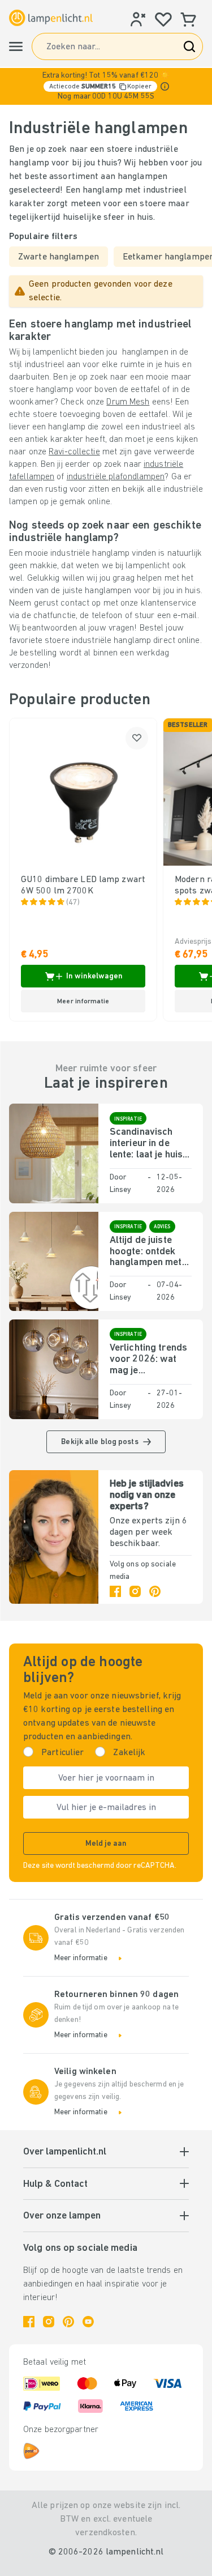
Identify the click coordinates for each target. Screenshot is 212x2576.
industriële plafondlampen (116, 477)
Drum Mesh (128, 402)
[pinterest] (155, 1591)
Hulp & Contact (55, 2185)
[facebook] (115, 1591)
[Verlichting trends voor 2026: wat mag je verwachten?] (54, 1369)
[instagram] (135, 1591)
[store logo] (51, 18)
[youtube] (88, 2322)
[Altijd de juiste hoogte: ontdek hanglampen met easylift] (54, 1261)
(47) (73, 903)
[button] (106, 86)
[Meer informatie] (165, 86)
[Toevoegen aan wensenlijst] (137, 738)
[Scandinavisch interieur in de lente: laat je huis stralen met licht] (54, 1153)
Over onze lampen (62, 2216)
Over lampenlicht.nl (65, 2152)
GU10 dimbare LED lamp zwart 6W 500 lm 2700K (83, 885)
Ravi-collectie (74, 452)
